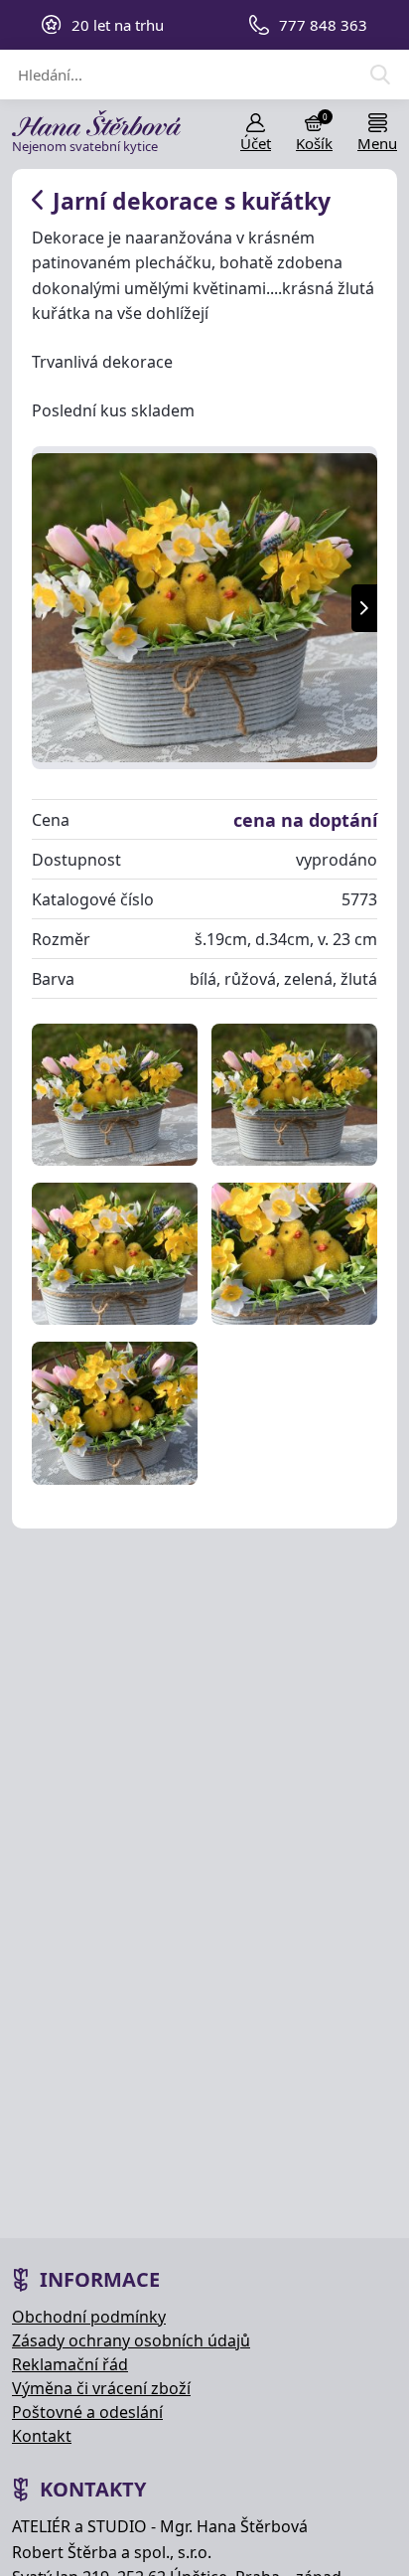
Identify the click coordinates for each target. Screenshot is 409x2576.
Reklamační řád (70, 2364)
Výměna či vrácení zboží (101, 2388)
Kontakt (42, 2436)
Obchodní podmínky (89, 2317)
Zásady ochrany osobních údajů (131, 2340)
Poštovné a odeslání (87, 2412)
